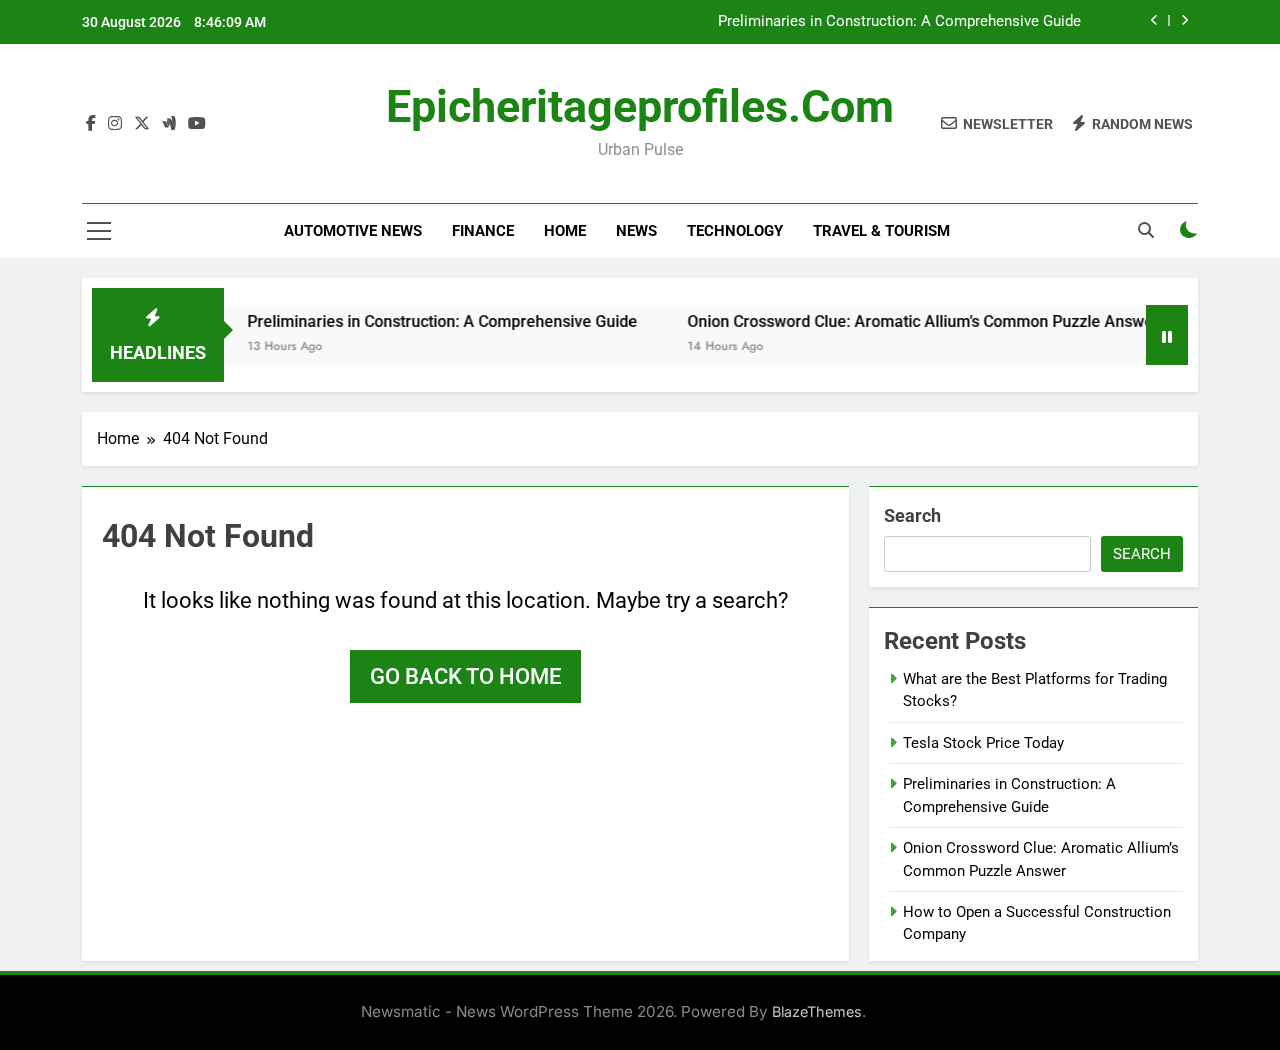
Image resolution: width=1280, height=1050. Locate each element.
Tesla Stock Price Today (983, 743)
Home (565, 231)
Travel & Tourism (881, 231)
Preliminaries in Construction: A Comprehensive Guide (899, 22)
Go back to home (465, 676)
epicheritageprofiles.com (640, 106)
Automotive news (353, 231)
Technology (735, 231)
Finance (483, 231)
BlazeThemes (817, 1011)
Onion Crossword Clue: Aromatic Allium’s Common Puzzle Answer (907, 321)
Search (912, 515)
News (636, 231)
